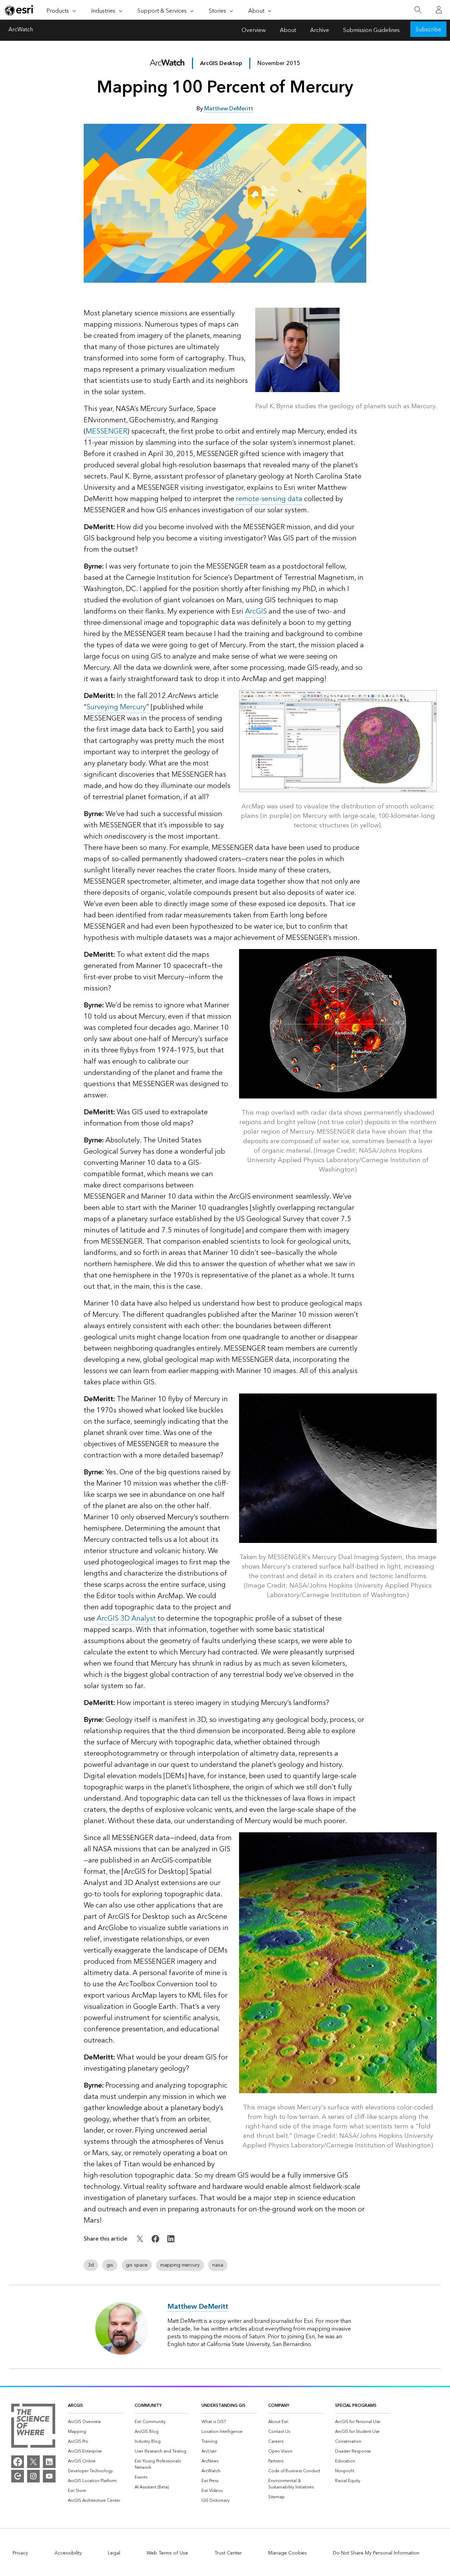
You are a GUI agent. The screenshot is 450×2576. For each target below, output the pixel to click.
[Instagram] (33, 2476)
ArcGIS (256, 611)
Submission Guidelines (371, 30)
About (288, 30)
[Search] (418, 10)
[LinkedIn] (49, 2462)
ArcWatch (21, 30)
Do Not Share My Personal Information (376, 2553)
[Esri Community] (18, 2476)
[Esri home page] (20, 10)
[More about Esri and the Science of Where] (33, 2427)
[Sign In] (439, 10)
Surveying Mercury (116, 707)
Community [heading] (148, 2406)
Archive (320, 30)
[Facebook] (18, 2462)
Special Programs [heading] (356, 2406)
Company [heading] (279, 2406)
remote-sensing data (269, 499)
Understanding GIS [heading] (223, 2406)
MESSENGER (107, 431)
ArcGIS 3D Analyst (126, 1619)
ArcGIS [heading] (75, 2406)
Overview (254, 30)
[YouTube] (49, 2476)
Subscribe (428, 30)
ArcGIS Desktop (221, 63)
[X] (33, 2462)
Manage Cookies (288, 2553)
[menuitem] (96, 2422)
